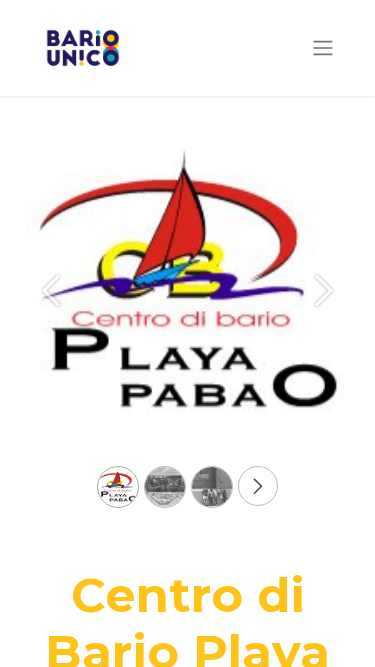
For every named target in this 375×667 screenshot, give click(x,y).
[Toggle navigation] (323, 48)
